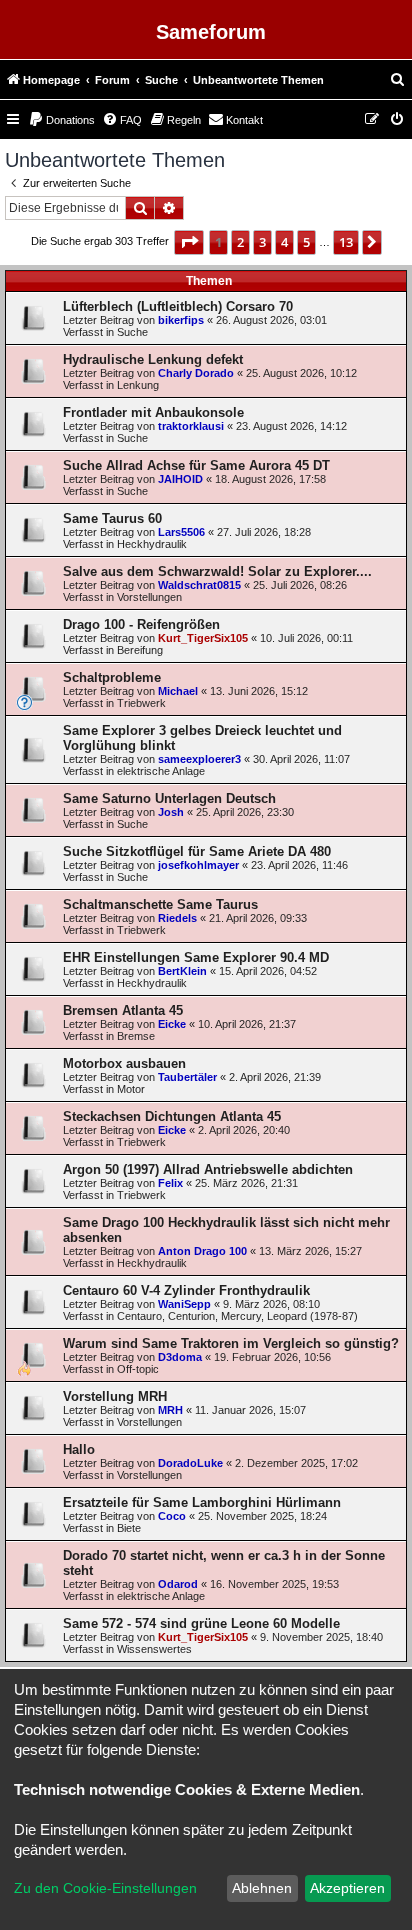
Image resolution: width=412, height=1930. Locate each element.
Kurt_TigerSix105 (203, 638)
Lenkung (138, 385)
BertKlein (182, 971)
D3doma (180, 1357)
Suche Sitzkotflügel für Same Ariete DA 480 (197, 851)
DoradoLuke (190, 1463)
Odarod (178, 1584)
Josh (171, 812)
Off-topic (138, 1369)
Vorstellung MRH (115, 1396)
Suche (132, 332)
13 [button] (346, 242)
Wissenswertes (154, 1649)
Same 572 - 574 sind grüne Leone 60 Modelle (201, 1623)
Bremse (136, 1036)
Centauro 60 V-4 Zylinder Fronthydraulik (186, 1290)
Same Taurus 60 (112, 518)
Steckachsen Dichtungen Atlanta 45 (172, 1116)
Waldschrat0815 (199, 585)
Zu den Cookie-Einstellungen (105, 1888)
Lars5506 (181, 532)
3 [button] (262, 242)
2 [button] (240, 242)
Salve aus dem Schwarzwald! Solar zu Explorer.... (217, 571)
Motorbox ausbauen (124, 1063)
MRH (170, 1410)
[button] (189, 242)
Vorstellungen (149, 597)
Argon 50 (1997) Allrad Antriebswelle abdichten (208, 1169)
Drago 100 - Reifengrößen (141, 624)
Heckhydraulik (152, 544)
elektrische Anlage (161, 771)
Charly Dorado (196, 373)
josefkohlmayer (198, 865)
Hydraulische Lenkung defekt (153, 359)
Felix (170, 1183)
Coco (172, 1516)
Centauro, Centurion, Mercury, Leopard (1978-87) (237, 1316)
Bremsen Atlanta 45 (123, 1010)
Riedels (177, 918)
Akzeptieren (347, 1888)
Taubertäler (187, 1077)
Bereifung (140, 650)
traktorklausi (191, 426)
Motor (131, 1089)
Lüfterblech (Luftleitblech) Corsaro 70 (178, 306)
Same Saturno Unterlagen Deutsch (169, 798)
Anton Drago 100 (202, 1251)
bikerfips (181, 320)
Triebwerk (141, 703)
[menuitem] (398, 80)
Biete (129, 1528)
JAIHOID (180, 479)
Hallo (79, 1449)
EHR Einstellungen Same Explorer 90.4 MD (196, 957)
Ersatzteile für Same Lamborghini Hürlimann (202, 1502)
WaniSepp (184, 1304)
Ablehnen (262, 1888)
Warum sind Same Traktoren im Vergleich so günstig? (231, 1343)
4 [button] (284, 242)
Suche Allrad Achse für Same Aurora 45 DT (196, 465)
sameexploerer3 (199, 759)
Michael (178, 691)
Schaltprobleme (112, 677)
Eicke (172, 1024)
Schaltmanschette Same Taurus (160, 904)
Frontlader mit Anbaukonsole (153, 412)
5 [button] (306, 242)
